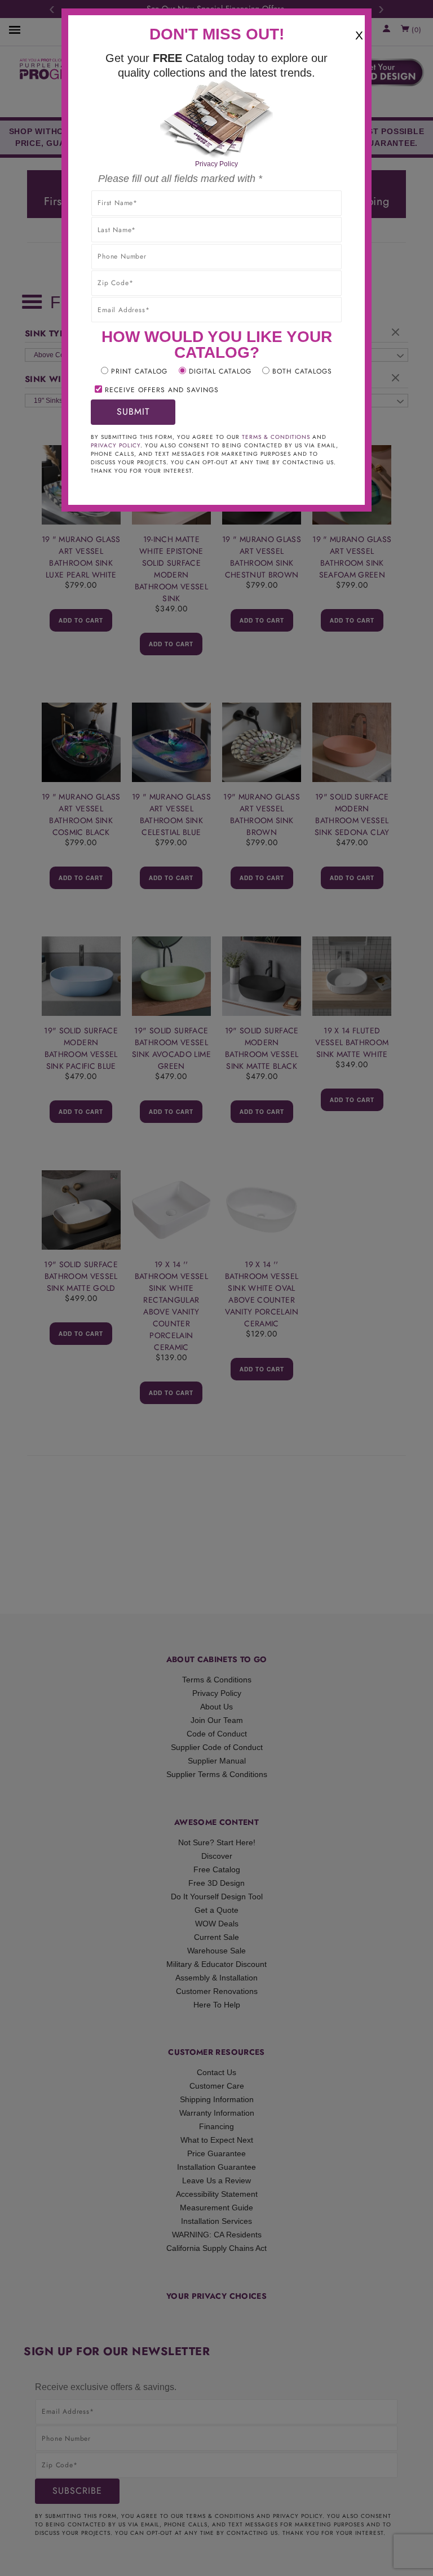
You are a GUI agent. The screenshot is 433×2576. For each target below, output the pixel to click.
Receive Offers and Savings (162, 390)
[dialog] (216, 1288)
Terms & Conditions (276, 437)
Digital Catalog (220, 371)
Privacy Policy (216, 164)
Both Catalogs (302, 371)
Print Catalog (139, 371)
